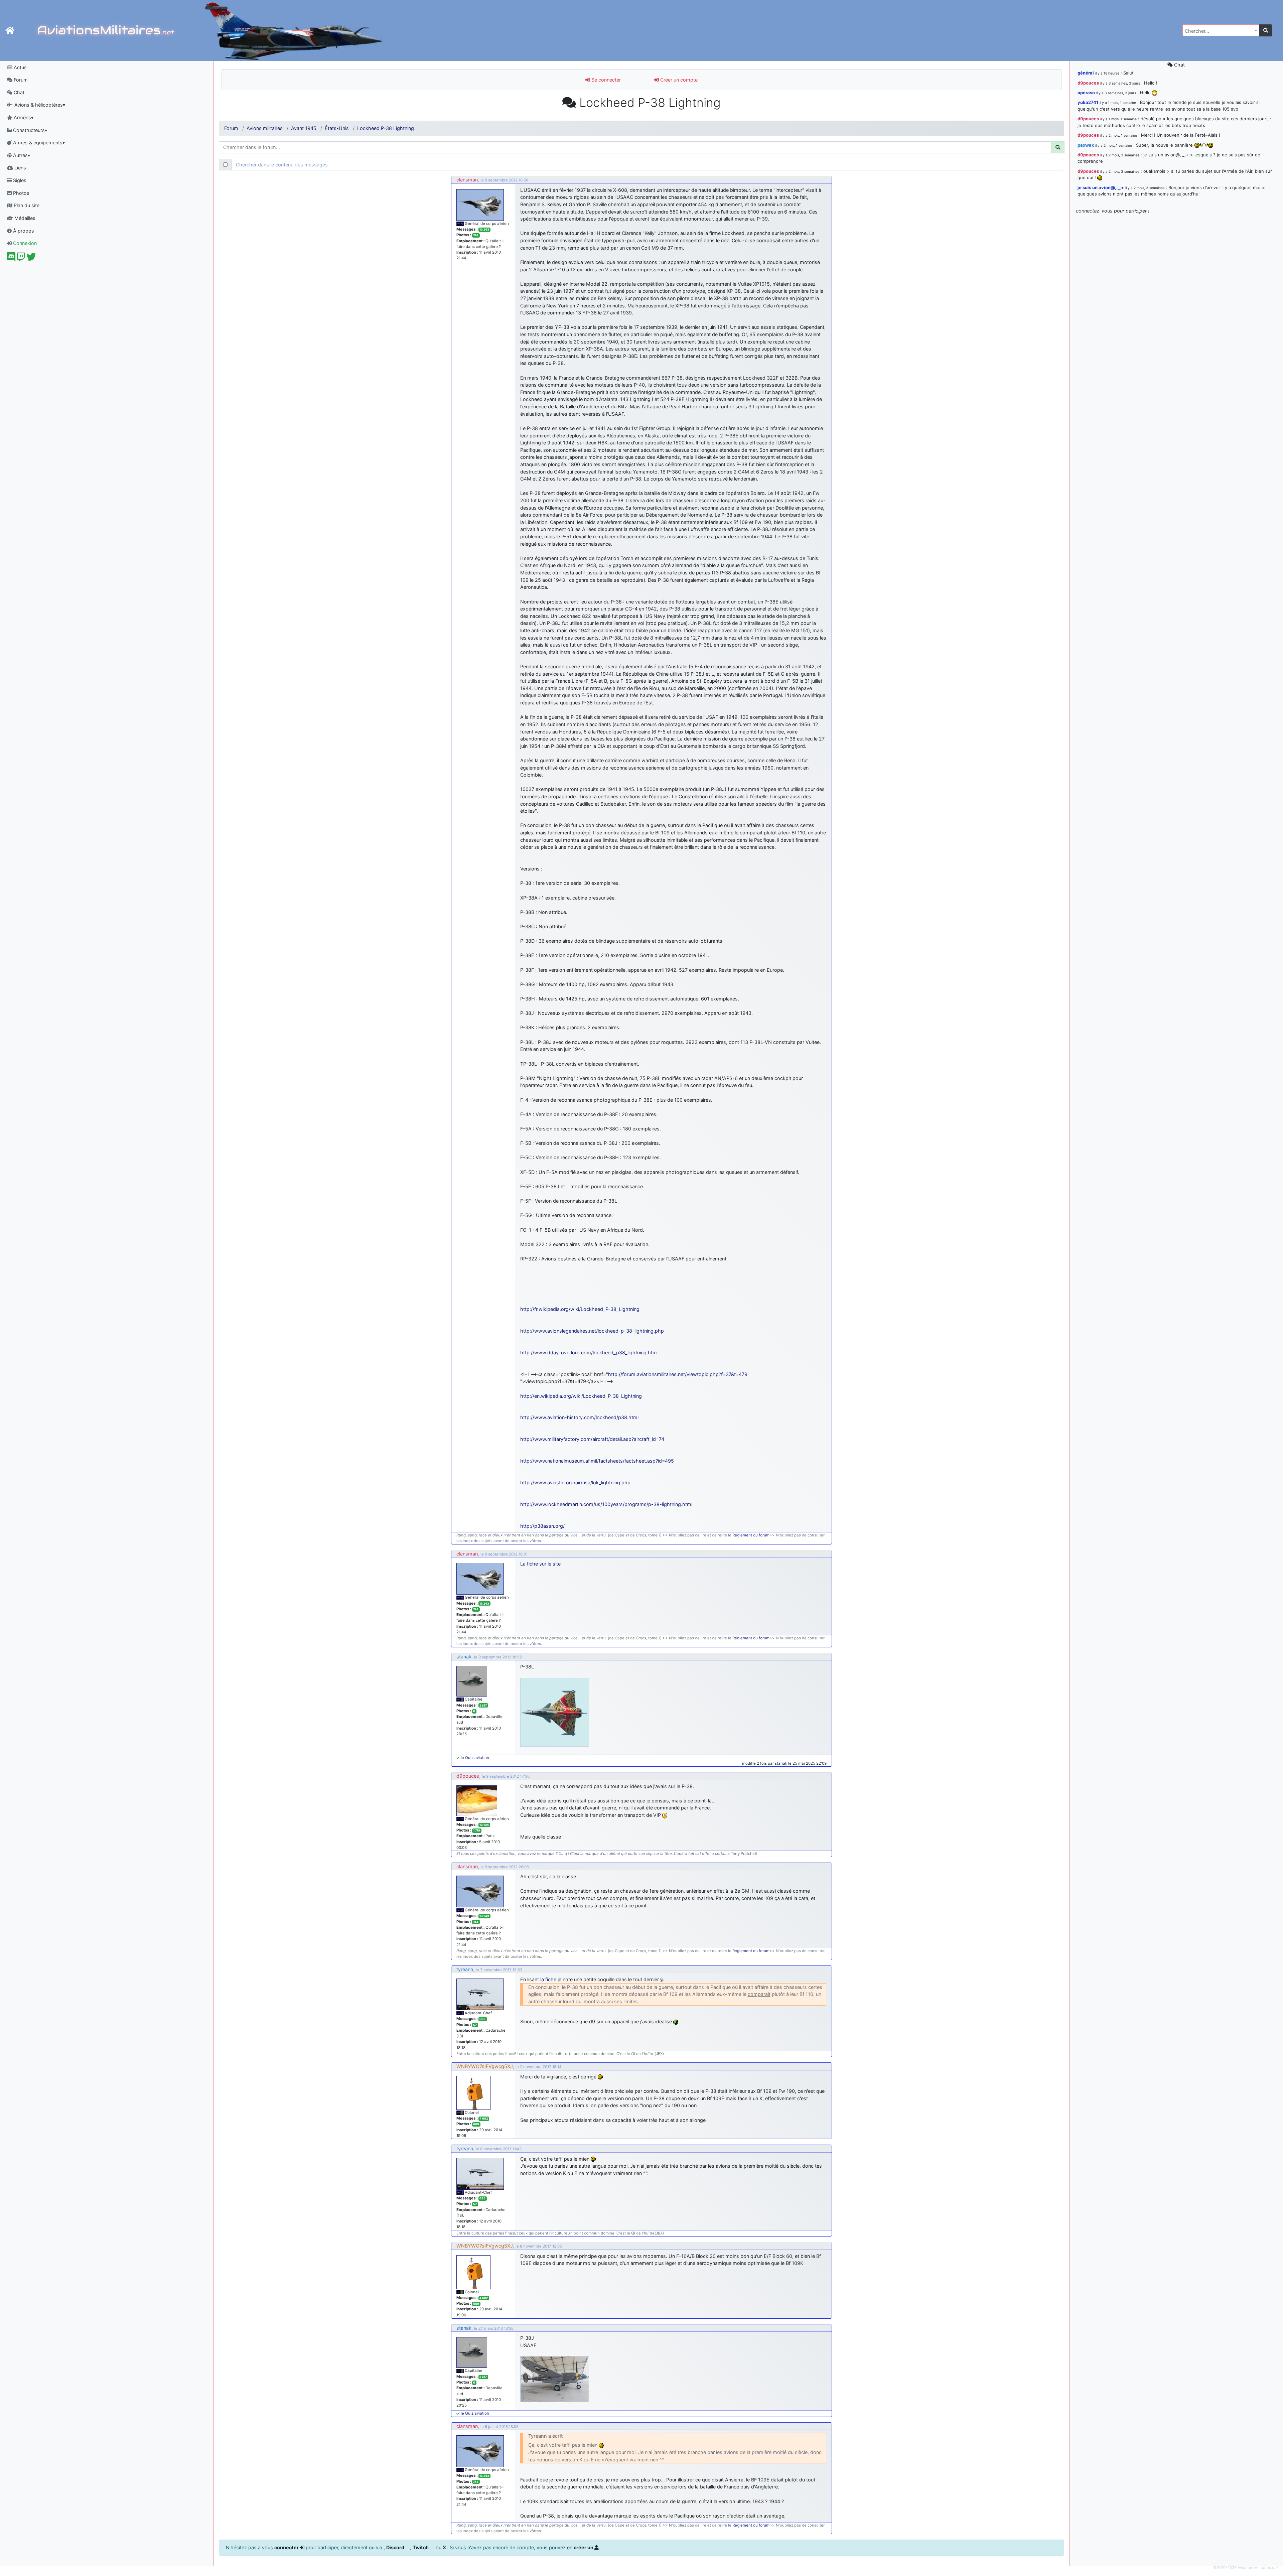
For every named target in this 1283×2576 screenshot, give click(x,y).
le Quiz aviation (475, 1758)
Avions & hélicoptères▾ (39, 105)
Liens (20, 168)
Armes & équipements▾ (38, 143)
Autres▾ (21, 155)
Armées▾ (23, 117)
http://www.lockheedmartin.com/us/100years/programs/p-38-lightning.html (606, 1504)
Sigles (19, 180)
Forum (20, 80)
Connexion (24, 243)
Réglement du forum (751, 1535)
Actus (20, 67)
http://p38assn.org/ (542, 1526)
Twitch (421, 2547)
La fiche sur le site (540, 1564)
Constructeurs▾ (29, 130)
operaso (1086, 93)
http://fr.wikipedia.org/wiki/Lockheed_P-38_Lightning (580, 1309)
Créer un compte (678, 80)
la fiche (548, 1979)
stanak (464, 1657)
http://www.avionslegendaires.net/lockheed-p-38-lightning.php (592, 1331)
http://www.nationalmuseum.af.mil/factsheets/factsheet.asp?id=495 (597, 1461)
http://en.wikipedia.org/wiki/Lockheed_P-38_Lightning (581, 1396)
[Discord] (11, 258)
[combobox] (1221, 30)
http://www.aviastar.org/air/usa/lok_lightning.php (575, 1482)
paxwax (1086, 145)
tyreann (465, 1969)
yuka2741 (1088, 102)
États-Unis (337, 128)
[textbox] (1219, 31)
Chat (18, 92)
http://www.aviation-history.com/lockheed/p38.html (579, 1417)
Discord (396, 2547)
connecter (287, 2547)
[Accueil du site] (10, 30)
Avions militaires (265, 128)
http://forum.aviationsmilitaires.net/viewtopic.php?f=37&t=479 (678, 1374)
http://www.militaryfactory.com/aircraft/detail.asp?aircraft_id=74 (592, 1439)
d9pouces (468, 1776)
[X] (31, 258)
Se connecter (605, 80)
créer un (584, 2547)
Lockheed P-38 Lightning (386, 128)
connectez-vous (1094, 211)
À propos (23, 231)
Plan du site (26, 205)
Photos (21, 193)
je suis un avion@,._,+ (1101, 187)
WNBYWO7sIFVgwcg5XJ (485, 2066)
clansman (467, 180)
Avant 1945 (304, 128)
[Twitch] (21, 258)
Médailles (24, 218)
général (1086, 73)
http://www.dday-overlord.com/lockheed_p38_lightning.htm (589, 1352)
